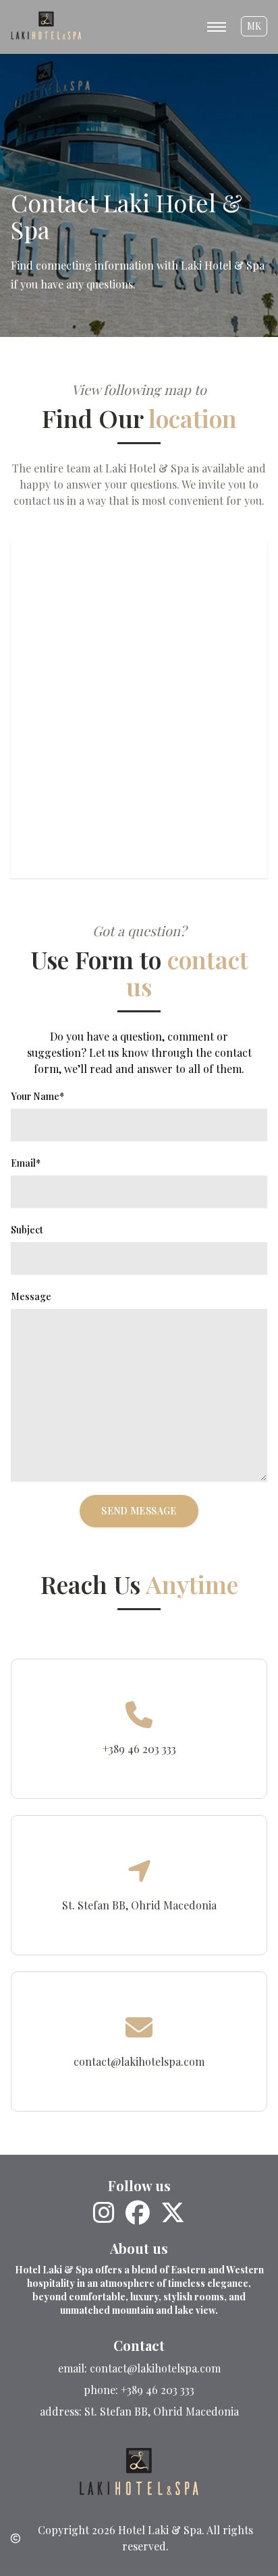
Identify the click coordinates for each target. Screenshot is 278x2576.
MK (254, 26)
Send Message (139, 1511)
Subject (27, 1230)
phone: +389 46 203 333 (139, 2390)
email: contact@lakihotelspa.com (139, 2368)
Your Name (37, 1096)
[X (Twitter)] (173, 2213)
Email (26, 1163)
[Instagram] (104, 2213)
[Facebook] (138, 2213)
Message (31, 1296)
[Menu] (217, 26)
